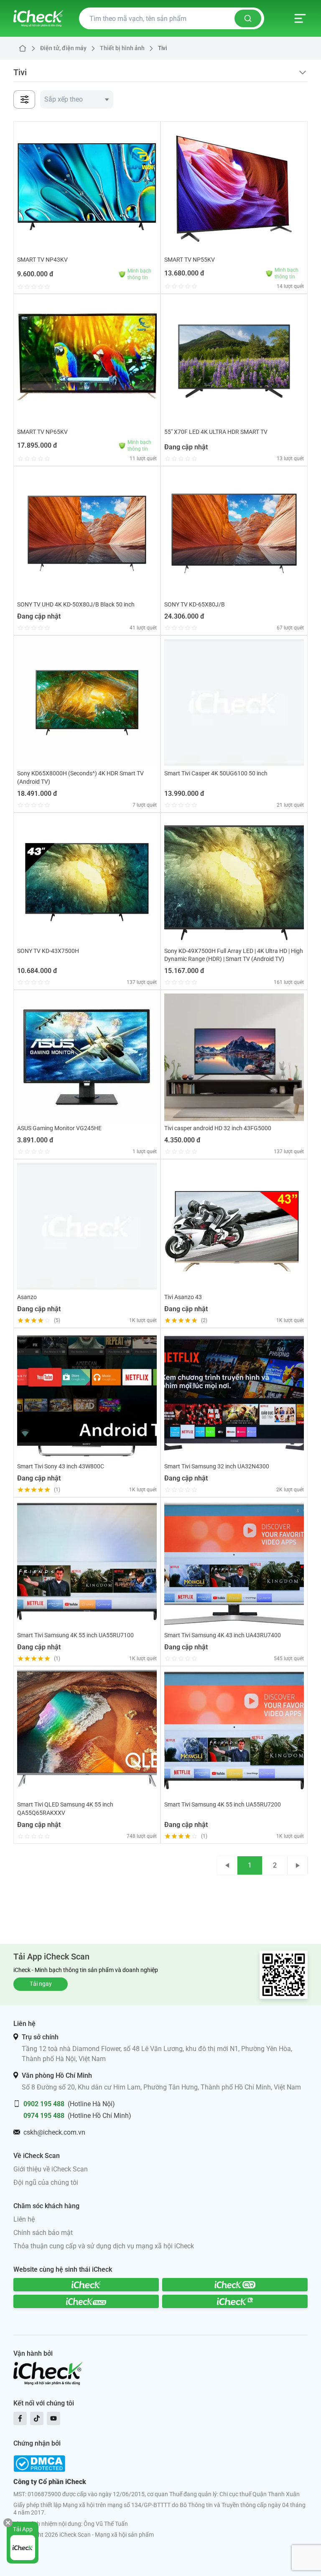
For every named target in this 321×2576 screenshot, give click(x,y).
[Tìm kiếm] (248, 18)
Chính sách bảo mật (43, 2233)
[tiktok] (37, 2418)
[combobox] (77, 99)
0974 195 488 (44, 2116)
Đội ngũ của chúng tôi (46, 2182)
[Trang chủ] (38, 18)
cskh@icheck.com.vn (54, 2132)
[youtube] (53, 2418)
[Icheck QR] (235, 2285)
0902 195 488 (44, 2104)
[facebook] (20, 2418)
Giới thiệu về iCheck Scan (51, 2169)
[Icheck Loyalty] (235, 2301)
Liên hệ (24, 2219)
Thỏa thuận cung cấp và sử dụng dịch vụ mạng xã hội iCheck (104, 2246)
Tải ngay (41, 1984)
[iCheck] (86, 2285)
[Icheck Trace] (86, 2301)
